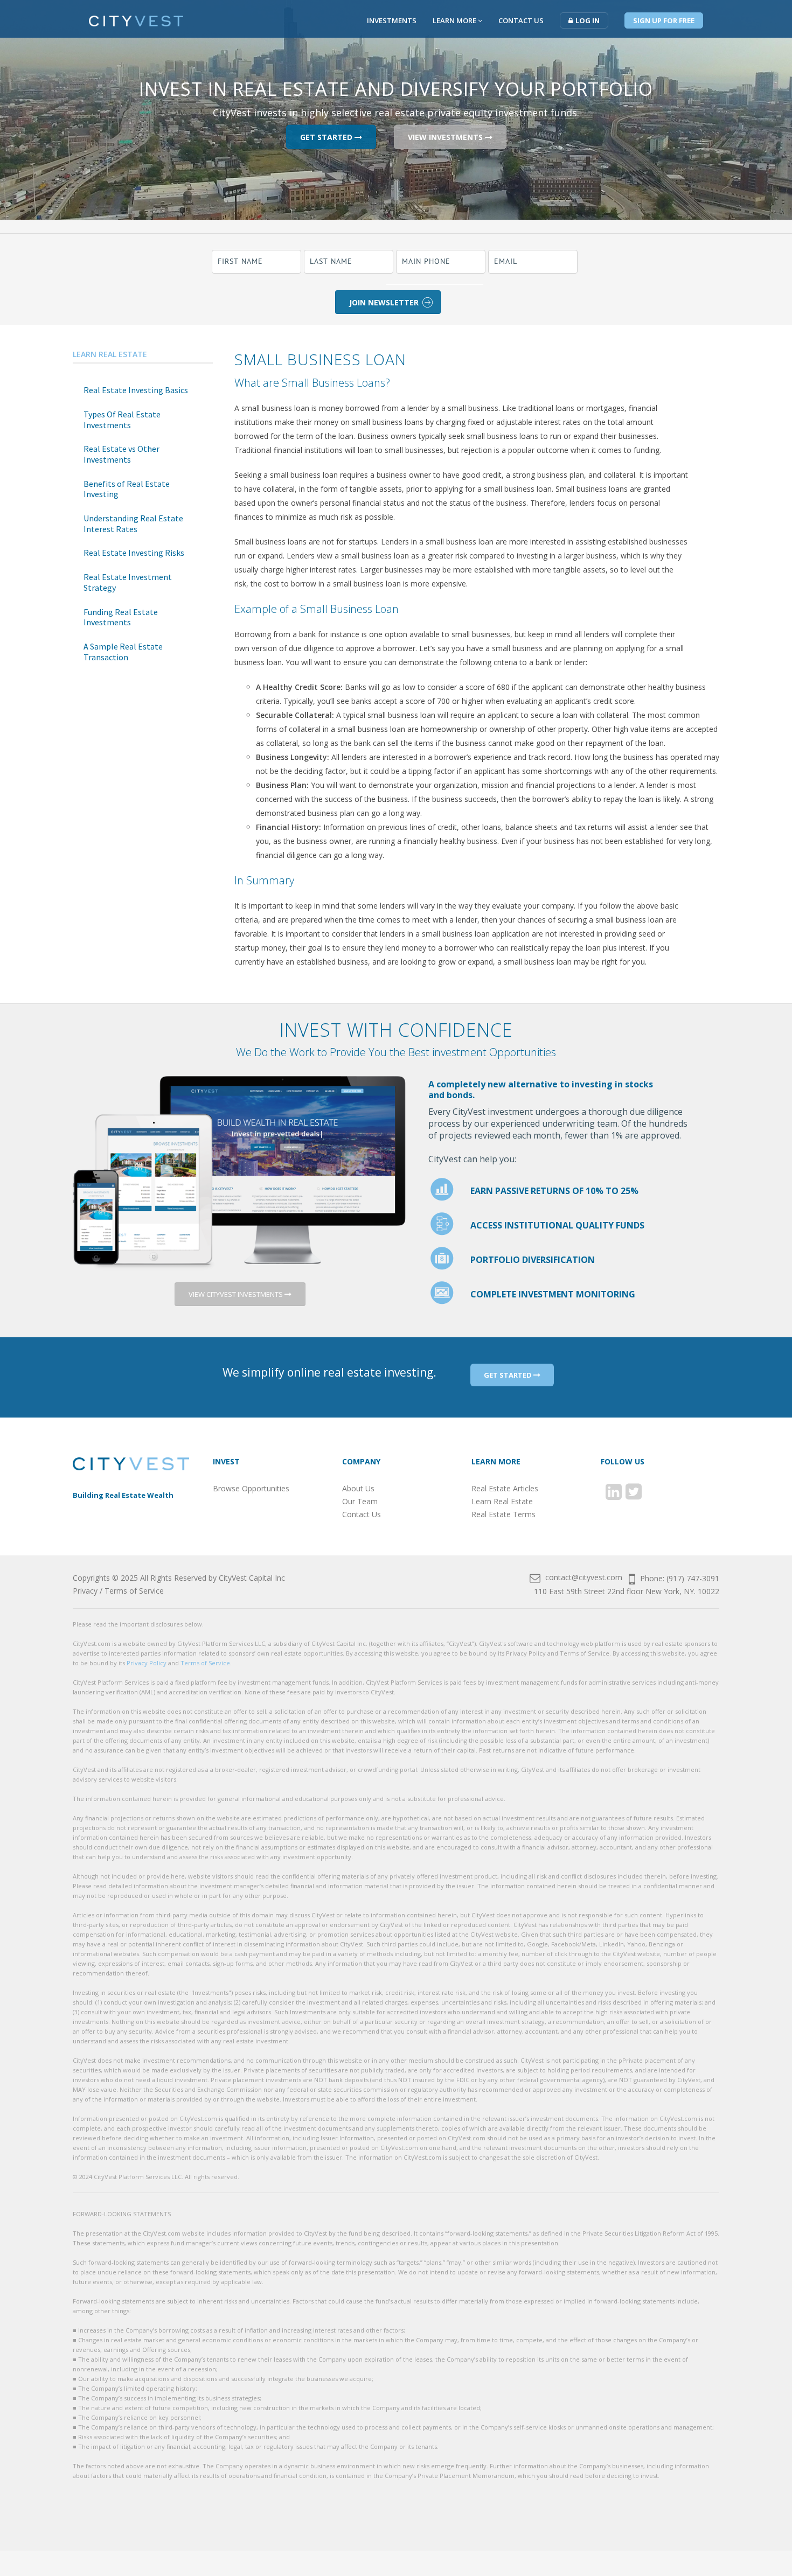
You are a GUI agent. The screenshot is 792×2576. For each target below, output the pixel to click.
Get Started (327, 137)
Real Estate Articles (505, 1488)
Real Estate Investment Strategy (128, 582)
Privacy (85, 1591)
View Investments (446, 137)
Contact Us (521, 20)
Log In (588, 20)
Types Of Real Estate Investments (122, 420)
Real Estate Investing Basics (136, 390)
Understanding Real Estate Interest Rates (133, 523)
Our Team (360, 1501)
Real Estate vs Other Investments (121, 454)
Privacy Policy (147, 1663)
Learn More (455, 20)
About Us (358, 1488)
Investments (392, 20)
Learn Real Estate (110, 354)
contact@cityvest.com (583, 1577)
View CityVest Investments (237, 1294)
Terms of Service (134, 1591)
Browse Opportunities (251, 1488)
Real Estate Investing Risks (134, 553)
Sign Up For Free (664, 20)
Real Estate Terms (503, 1514)
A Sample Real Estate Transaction (123, 652)
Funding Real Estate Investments (121, 617)
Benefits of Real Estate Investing (127, 489)
